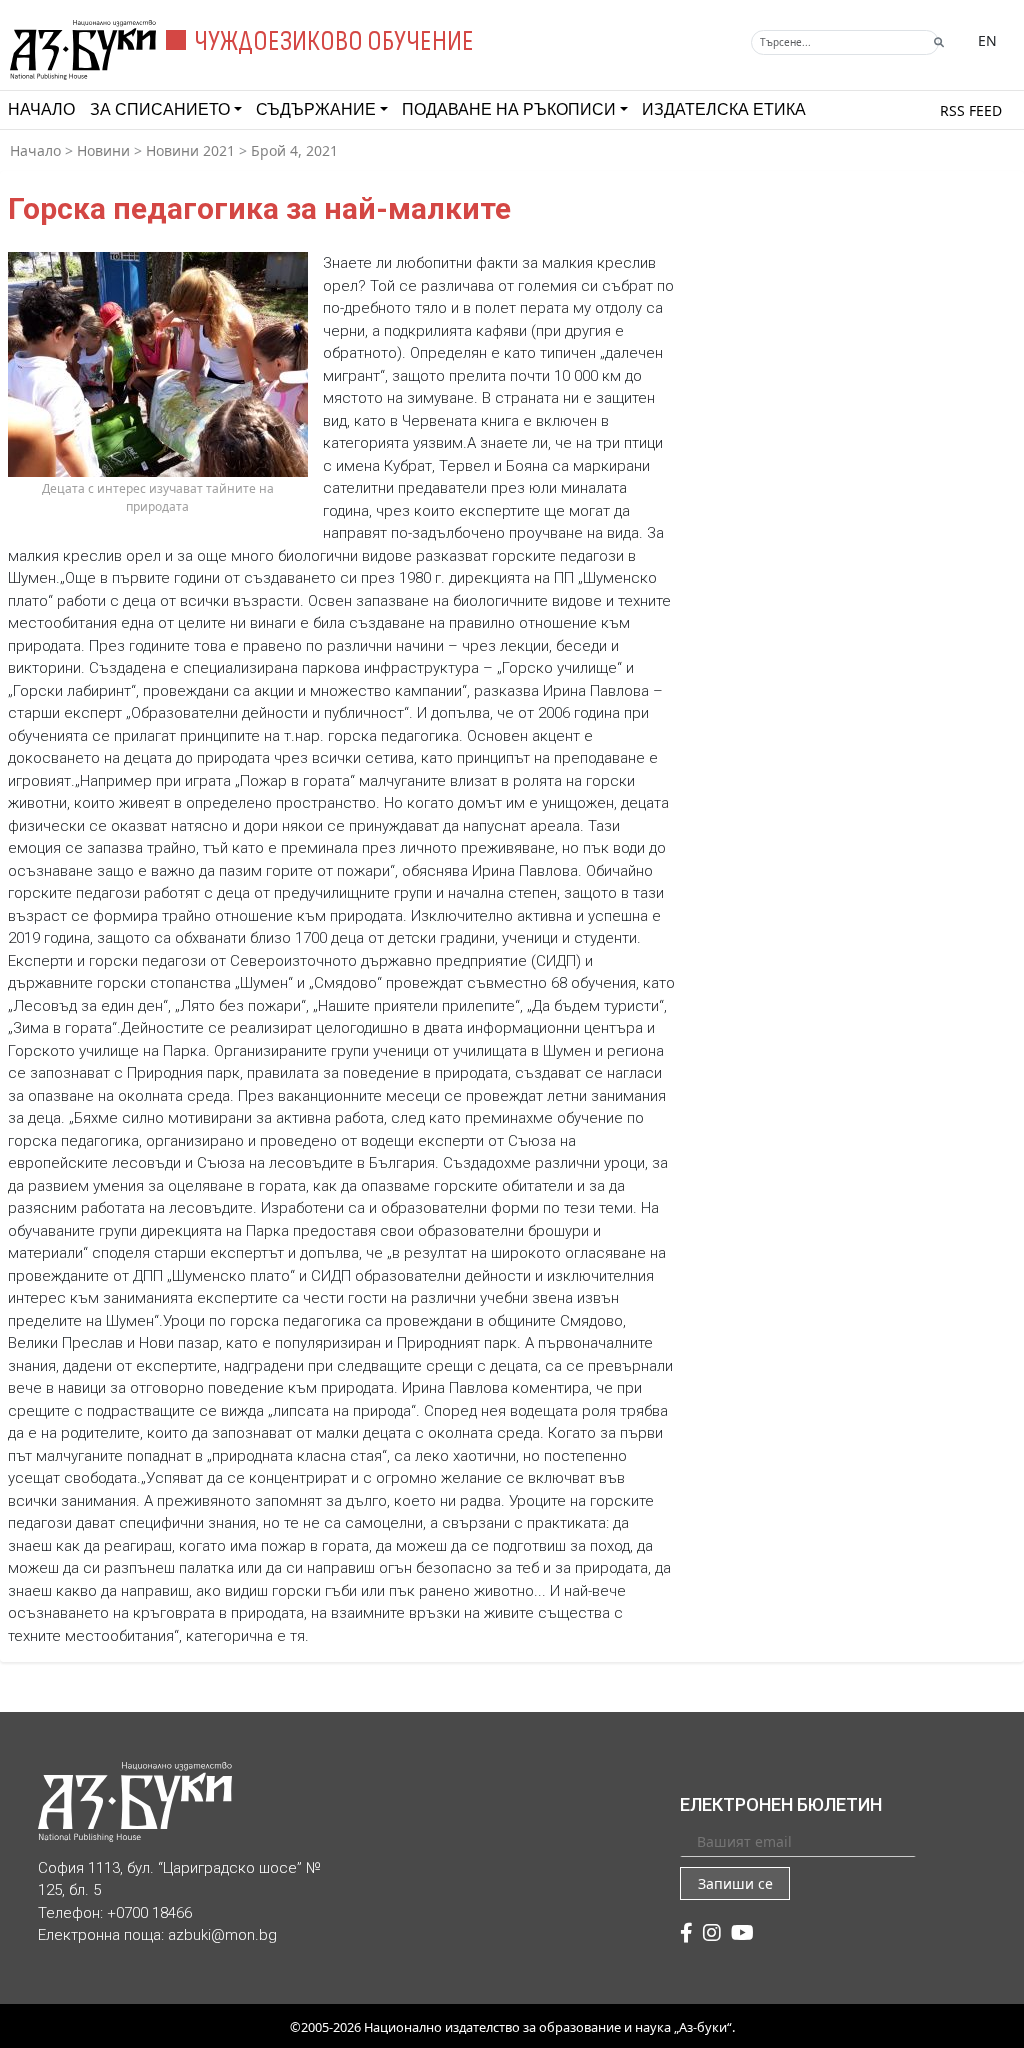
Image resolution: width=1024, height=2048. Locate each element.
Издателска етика (724, 109)
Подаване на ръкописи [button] (509, 109)
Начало (41, 109)
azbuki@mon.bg (222, 1935)
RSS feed (971, 110)
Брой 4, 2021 (294, 150)
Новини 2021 (190, 150)
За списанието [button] (160, 109)
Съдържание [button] (316, 109)
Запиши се (735, 1883)
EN (987, 40)
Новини (103, 150)
